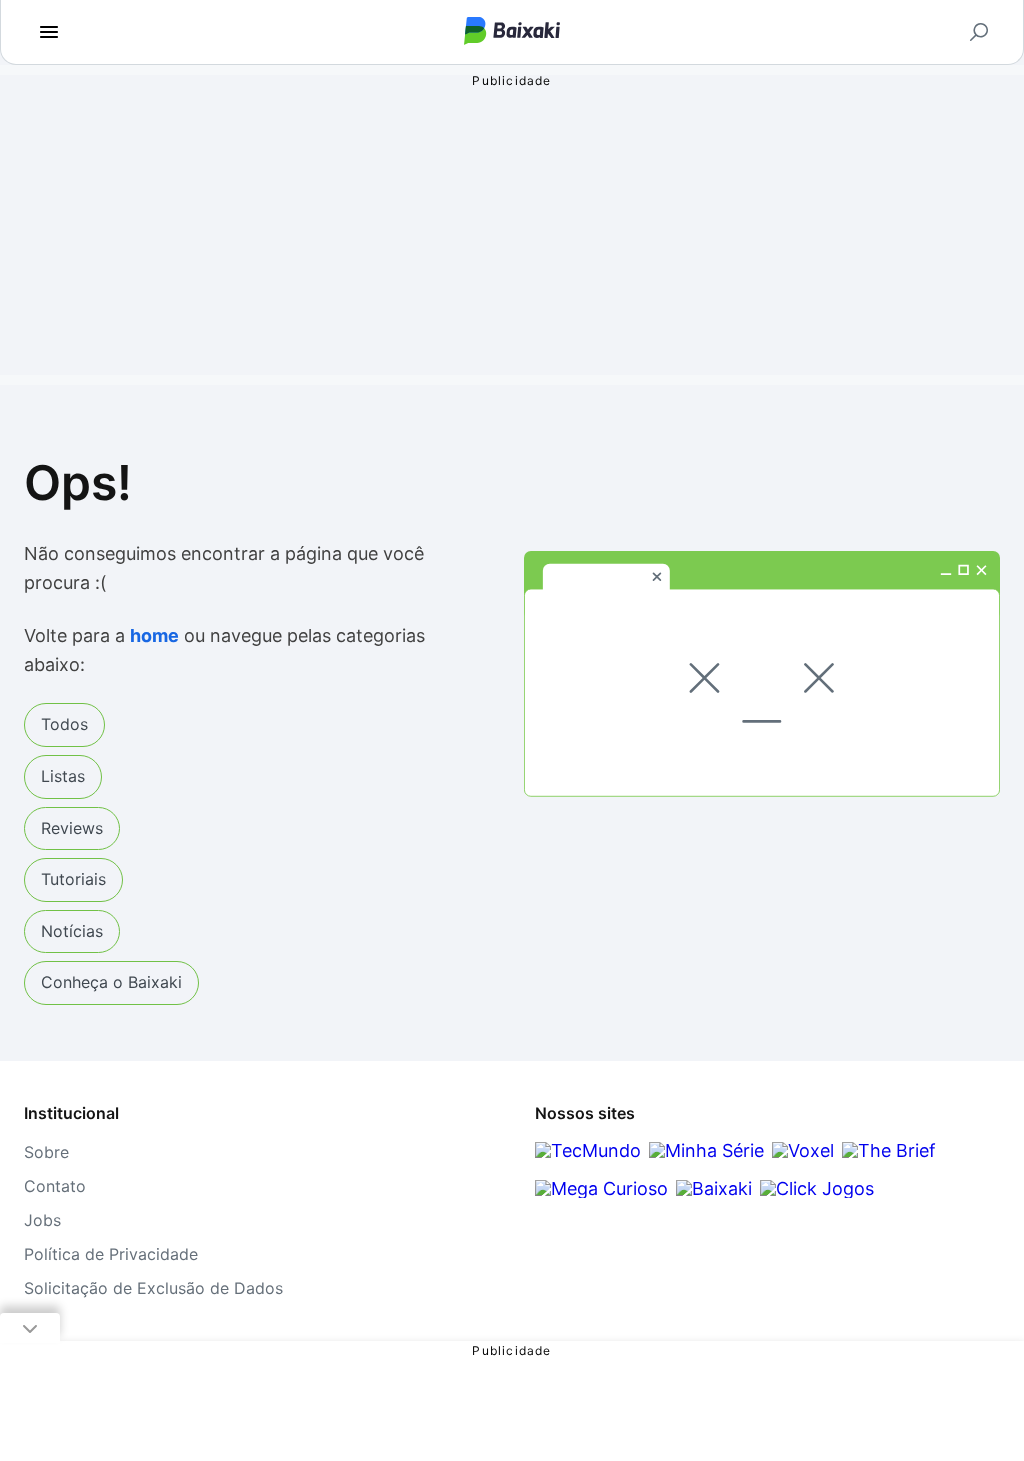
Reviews (72, 828)
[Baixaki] (714, 1188)
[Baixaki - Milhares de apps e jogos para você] (512, 32)
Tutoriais (73, 879)
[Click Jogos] (817, 1188)
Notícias (72, 931)
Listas (63, 776)
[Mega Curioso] (601, 1188)
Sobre (46, 1152)
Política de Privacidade (111, 1254)
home (154, 635)
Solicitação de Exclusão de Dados (153, 1288)
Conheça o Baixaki (111, 982)
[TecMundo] (588, 1150)
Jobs (42, 1220)
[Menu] (49, 32)
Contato (55, 1186)
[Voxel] (803, 1150)
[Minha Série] (706, 1150)
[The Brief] (889, 1150)
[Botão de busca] (979, 32)
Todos (64, 724)
